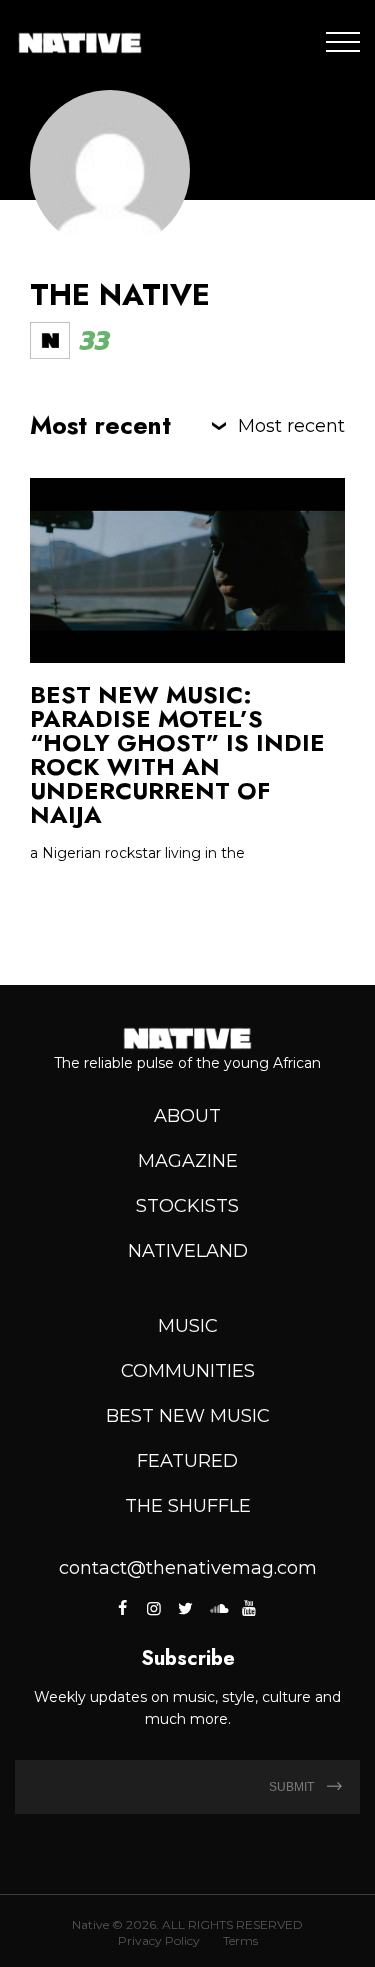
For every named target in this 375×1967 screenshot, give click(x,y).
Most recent (291, 426)
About (187, 1116)
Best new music (188, 1416)
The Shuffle (188, 1506)
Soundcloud (217, 1608)
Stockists (187, 1206)
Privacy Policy (159, 1940)
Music (188, 1326)
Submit (293, 1787)
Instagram (154, 1608)
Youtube (249, 1608)
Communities (188, 1371)
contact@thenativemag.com (188, 1568)
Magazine (188, 1161)
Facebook (123, 1608)
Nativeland (188, 1251)
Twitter (186, 1608)
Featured (187, 1461)
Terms (240, 1940)
